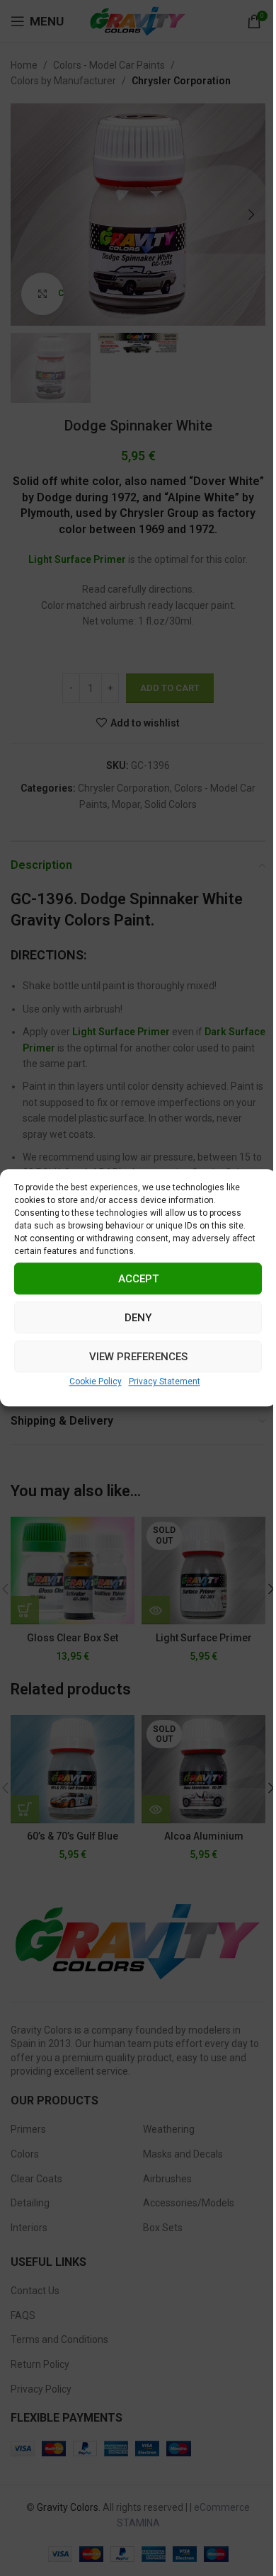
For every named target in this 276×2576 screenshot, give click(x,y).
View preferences (138, 1357)
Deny (138, 1318)
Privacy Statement (165, 1381)
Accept (138, 1279)
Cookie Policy (96, 1381)
